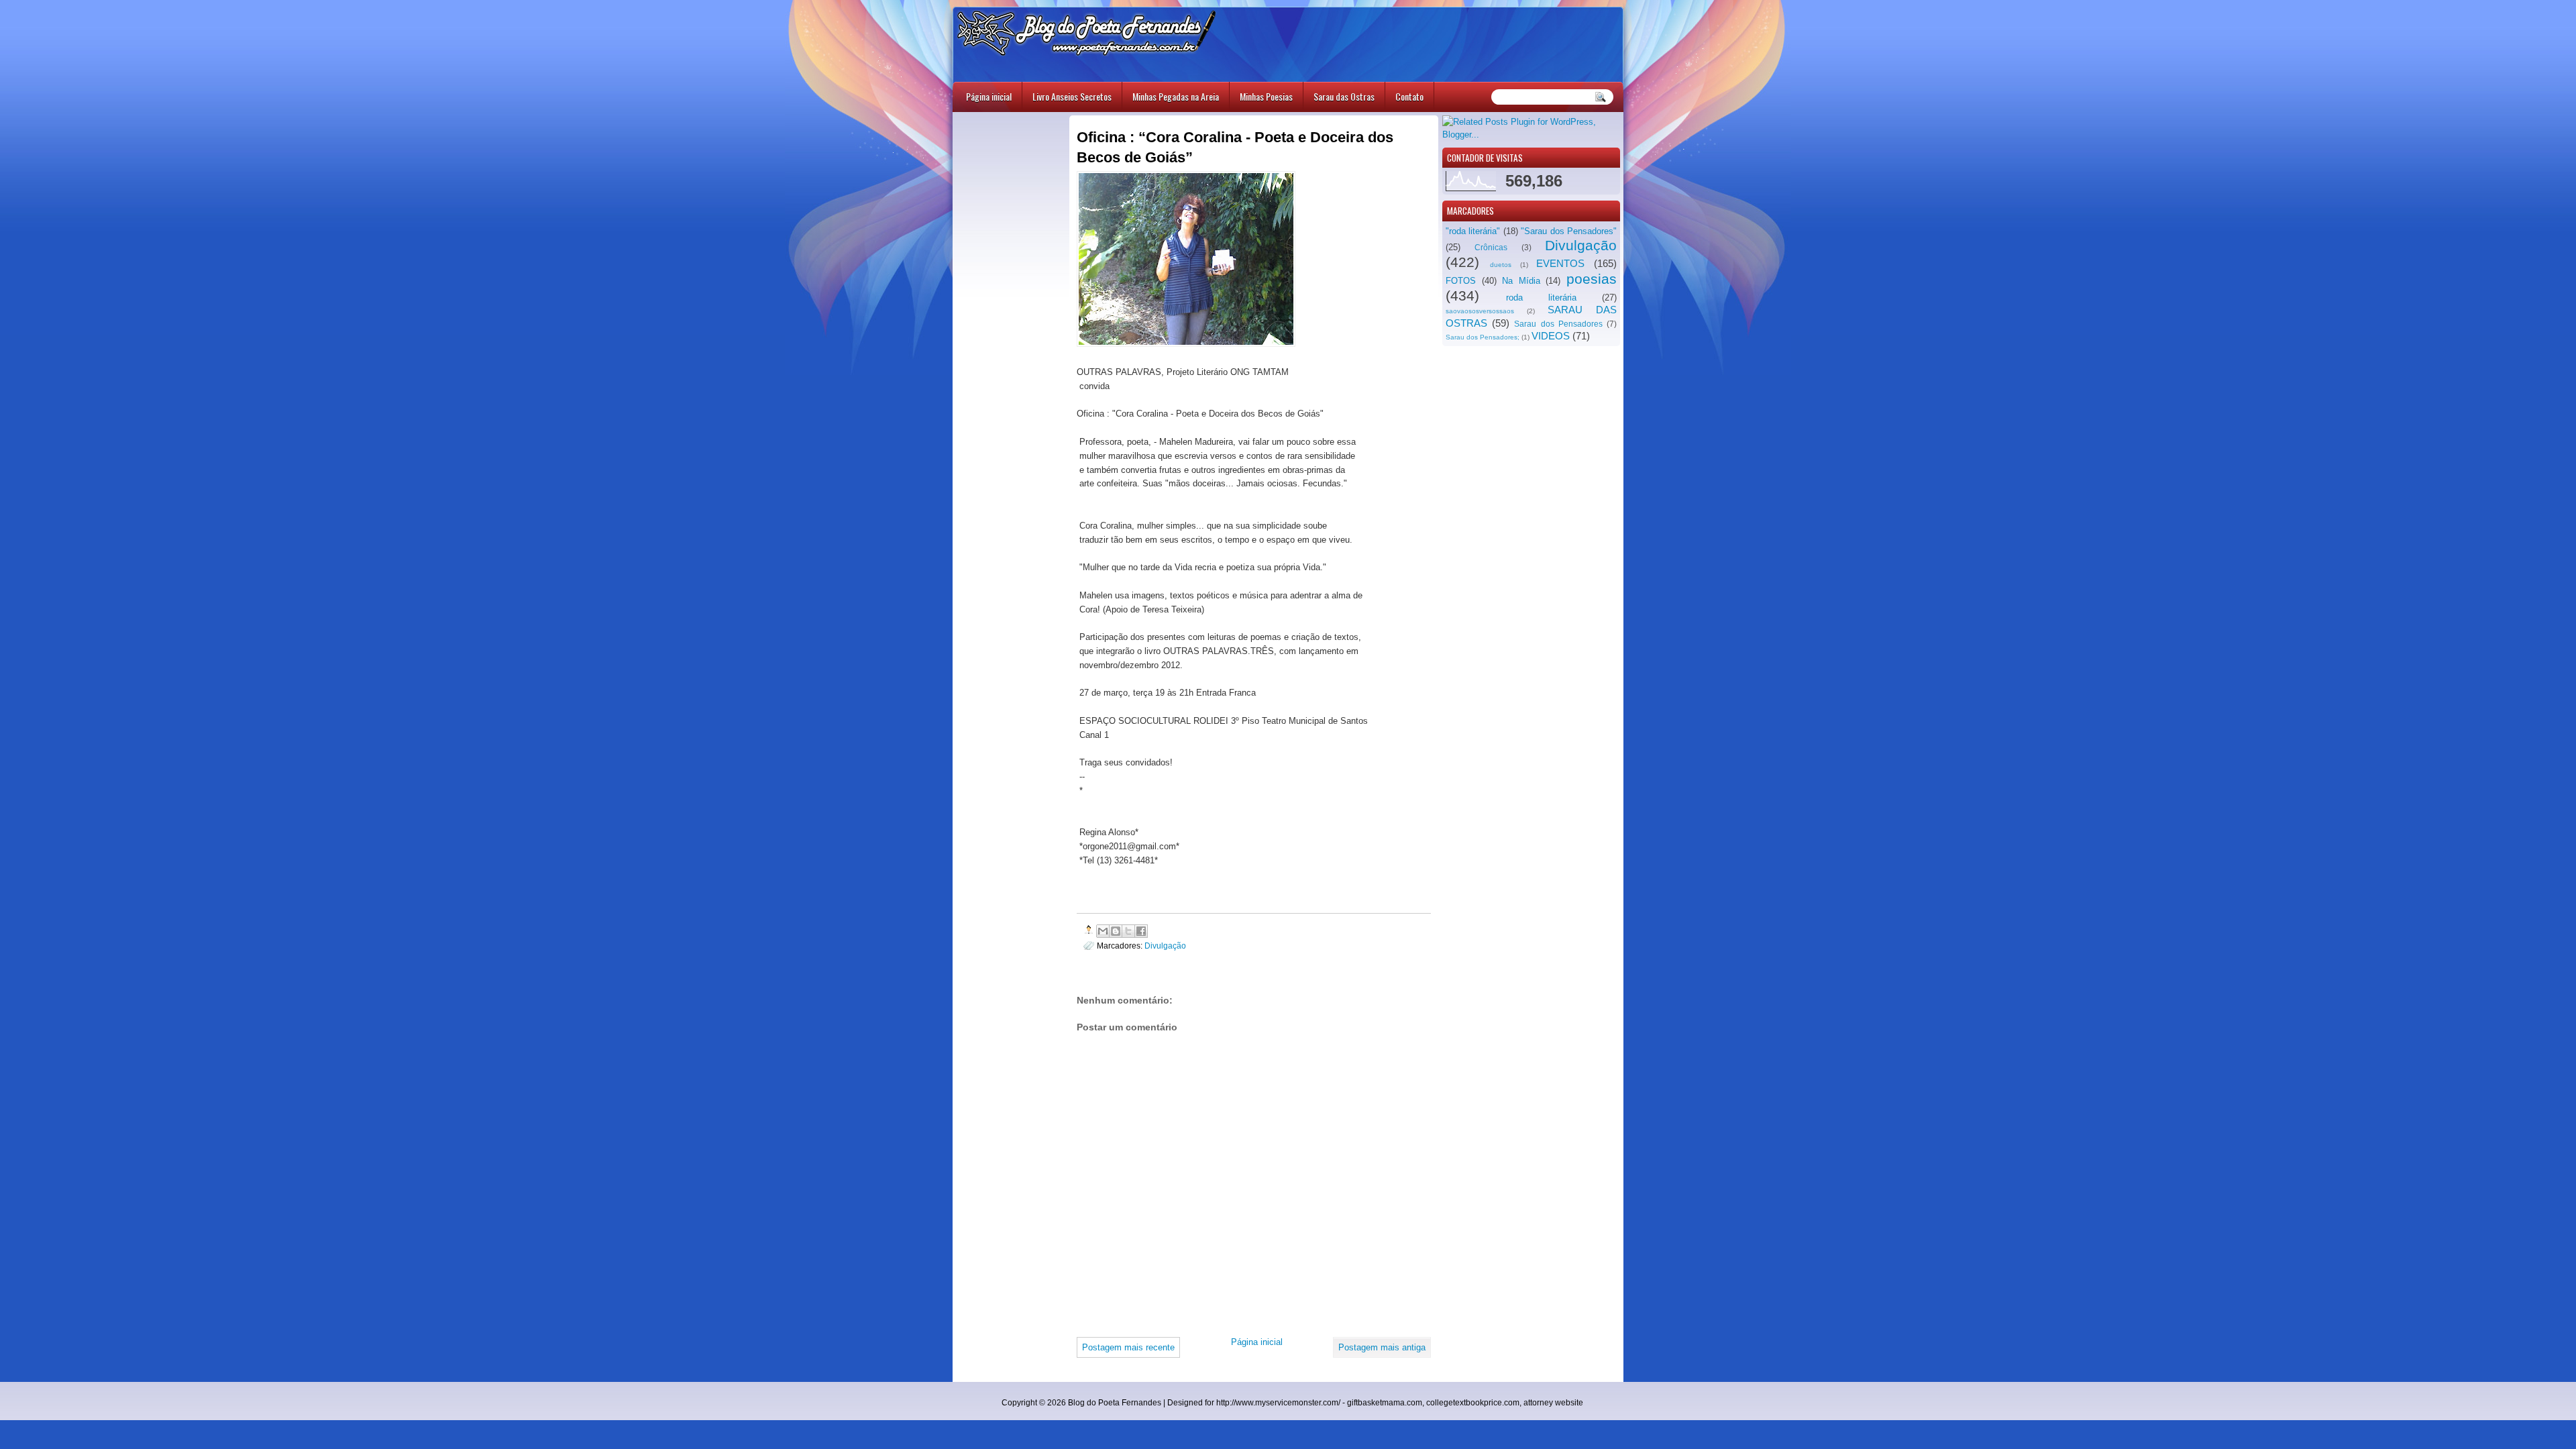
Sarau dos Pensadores (1558, 324)
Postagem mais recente (1128, 1347)
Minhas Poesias (1266, 96)
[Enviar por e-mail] (1103, 931)
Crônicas (1491, 248)
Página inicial (989, 96)
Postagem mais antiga (1382, 1347)
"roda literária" (1473, 231)
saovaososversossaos (1480, 311)
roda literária (1541, 298)
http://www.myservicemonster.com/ (1278, 1403)
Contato (1409, 96)
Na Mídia (1521, 281)
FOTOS (1461, 281)
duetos (1501, 265)
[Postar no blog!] (1116, 931)
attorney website (1553, 1403)
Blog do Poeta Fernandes (1115, 1403)
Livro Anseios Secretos (1072, 96)
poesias (1592, 279)
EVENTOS (1560, 263)
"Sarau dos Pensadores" (1569, 231)
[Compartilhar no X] (1128, 931)
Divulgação (1581, 245)
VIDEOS (1551, 336)
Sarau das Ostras (1344, 96)
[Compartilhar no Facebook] (1141, 931)
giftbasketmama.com (1385, 1403)
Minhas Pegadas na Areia (1176, 96)
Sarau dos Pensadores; (1483, 337)
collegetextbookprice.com (1473, 1403)
